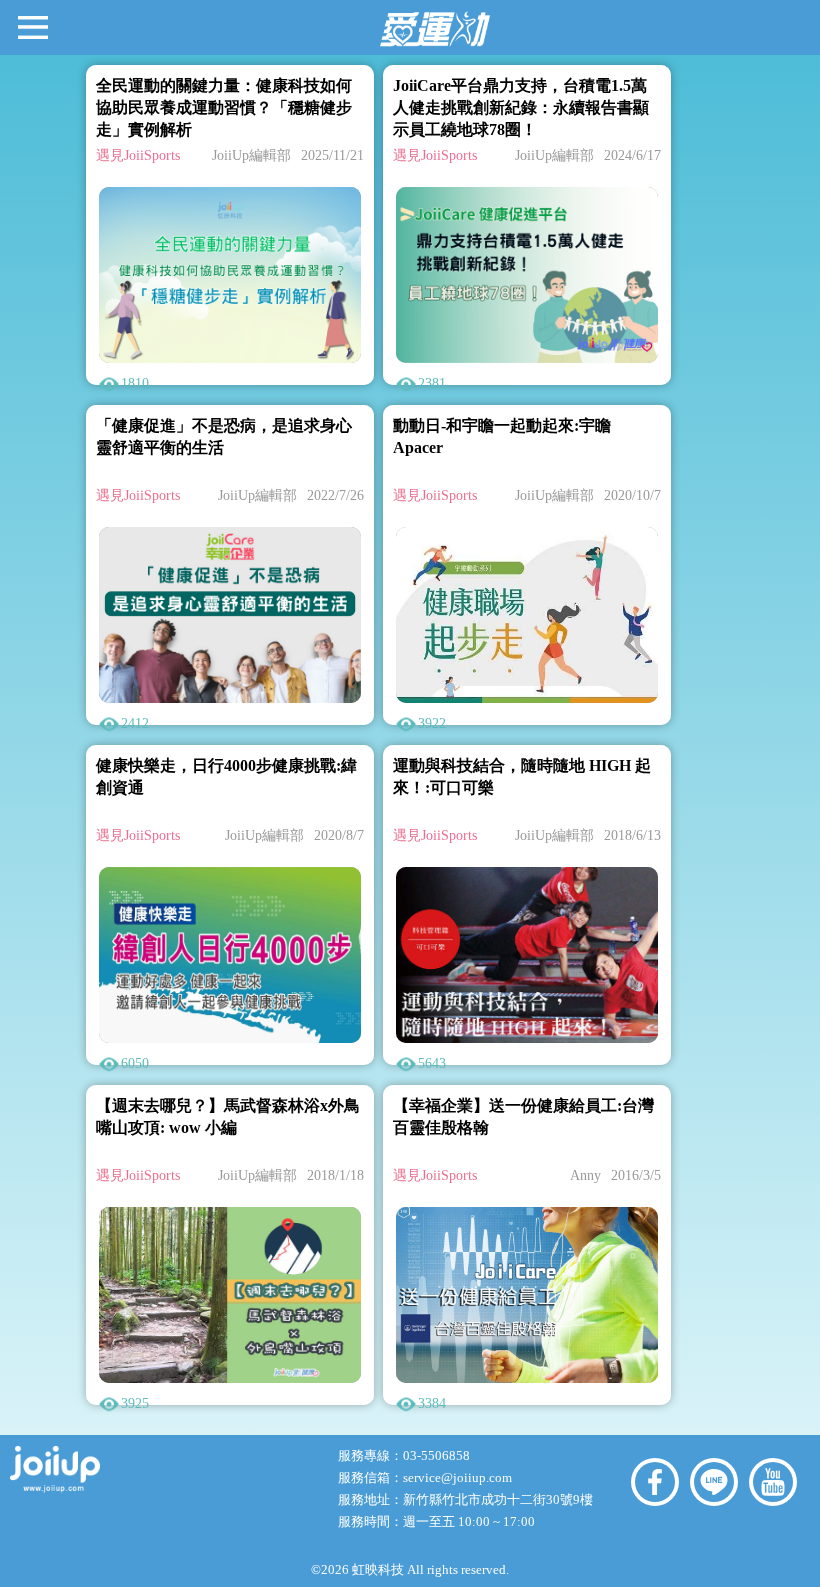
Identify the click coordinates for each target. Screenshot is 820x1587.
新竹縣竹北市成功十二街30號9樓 (498, 1499)
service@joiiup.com (459, 1477)
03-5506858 (436, 1455)
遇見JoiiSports (138, 155)
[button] (33, 26)
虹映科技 (378, 1569)
